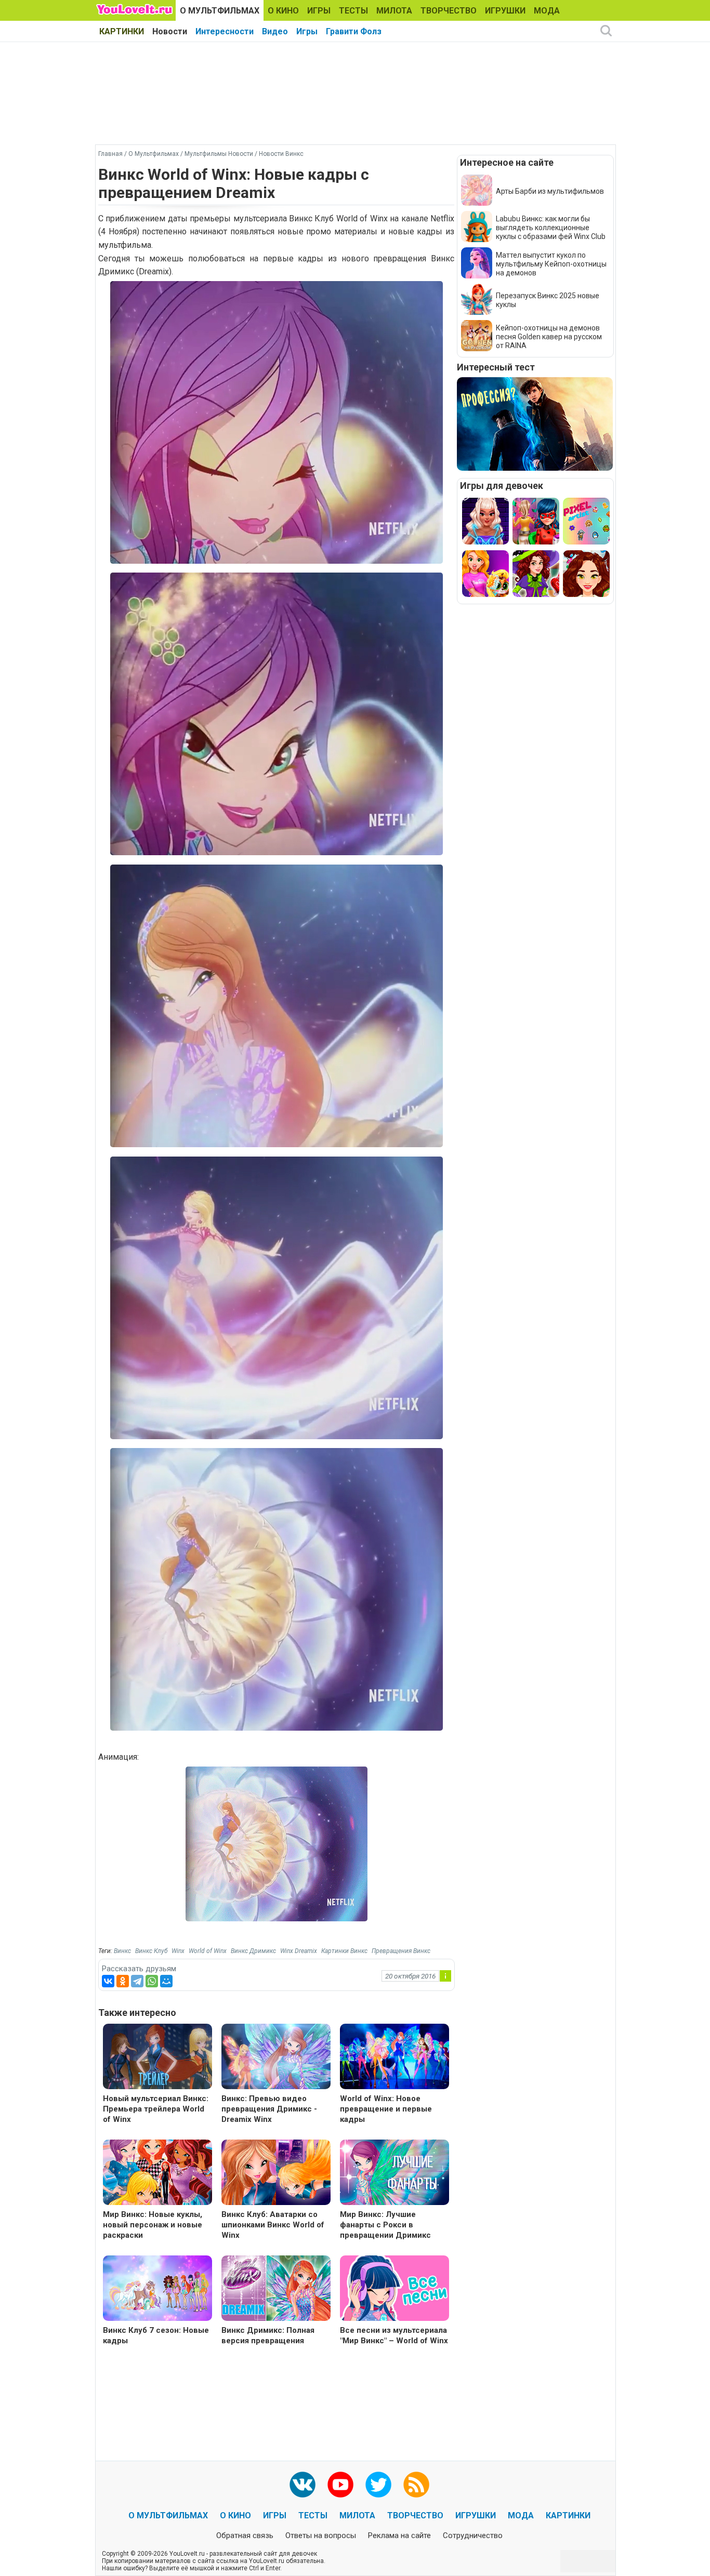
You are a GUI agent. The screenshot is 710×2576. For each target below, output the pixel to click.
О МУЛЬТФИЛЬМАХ (220, 11)
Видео (275, 31)
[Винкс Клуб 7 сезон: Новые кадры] (157, 2289)
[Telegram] (137, 1981)
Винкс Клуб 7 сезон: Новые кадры (156, 2335)
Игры (307, 31)
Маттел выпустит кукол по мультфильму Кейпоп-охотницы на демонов (551, 264)
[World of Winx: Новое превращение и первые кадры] (395, 2058)
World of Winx (208, 1951)
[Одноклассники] (123, 1981)
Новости (170, 31)
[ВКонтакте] (108, 1981)
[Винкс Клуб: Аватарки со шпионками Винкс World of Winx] (276, 2174)
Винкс (122, 1951)
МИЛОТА (394, 11)
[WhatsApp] (152, 1981)
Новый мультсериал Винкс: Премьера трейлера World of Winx (156, 2109)
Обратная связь (245, 2535)
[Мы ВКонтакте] (303, 2485)
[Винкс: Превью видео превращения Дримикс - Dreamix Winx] (276, 2058)
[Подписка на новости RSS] (416, 2485)
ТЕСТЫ (353, 11)
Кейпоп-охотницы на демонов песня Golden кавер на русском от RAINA (549, 337)
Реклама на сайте (399, 2535)
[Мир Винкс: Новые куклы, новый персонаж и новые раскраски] (157, 2174)
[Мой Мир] (166, 1981)
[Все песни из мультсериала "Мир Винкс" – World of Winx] (395, 2289)
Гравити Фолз (354, 31)
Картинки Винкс (344, 1951)
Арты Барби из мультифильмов (550, 191)
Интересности (225, 31)
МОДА (547, 11)
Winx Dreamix (299, 1951)
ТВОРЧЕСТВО (449, 11)
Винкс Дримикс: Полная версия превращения (268, 2335)
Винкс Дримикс (253, 1951)
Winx (178, 1951)
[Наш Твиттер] (378, 2485)
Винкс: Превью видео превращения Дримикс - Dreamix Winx (269, 2109)
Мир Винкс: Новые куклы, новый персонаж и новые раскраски (153, 2225)
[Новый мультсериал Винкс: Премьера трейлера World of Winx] (157, 2058)
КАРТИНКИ (122, 31)
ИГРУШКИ (505, 11)
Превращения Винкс (401, 1951)
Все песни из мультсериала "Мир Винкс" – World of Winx (394, 2335)
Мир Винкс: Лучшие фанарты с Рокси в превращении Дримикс (385, 2225)
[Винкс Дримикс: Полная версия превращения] (276, 2289)
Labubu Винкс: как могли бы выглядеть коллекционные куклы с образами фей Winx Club (551, 228)
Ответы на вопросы (321, 2535)
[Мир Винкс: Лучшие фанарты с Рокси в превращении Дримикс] (395, 2174)
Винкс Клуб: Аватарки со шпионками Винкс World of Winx (273, 2225)
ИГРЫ (319, 11)
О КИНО (283, 11)
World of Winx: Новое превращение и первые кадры (386, 2109)
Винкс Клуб (151, 1951)
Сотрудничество (473, 2535)
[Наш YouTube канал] (340, 2485)
